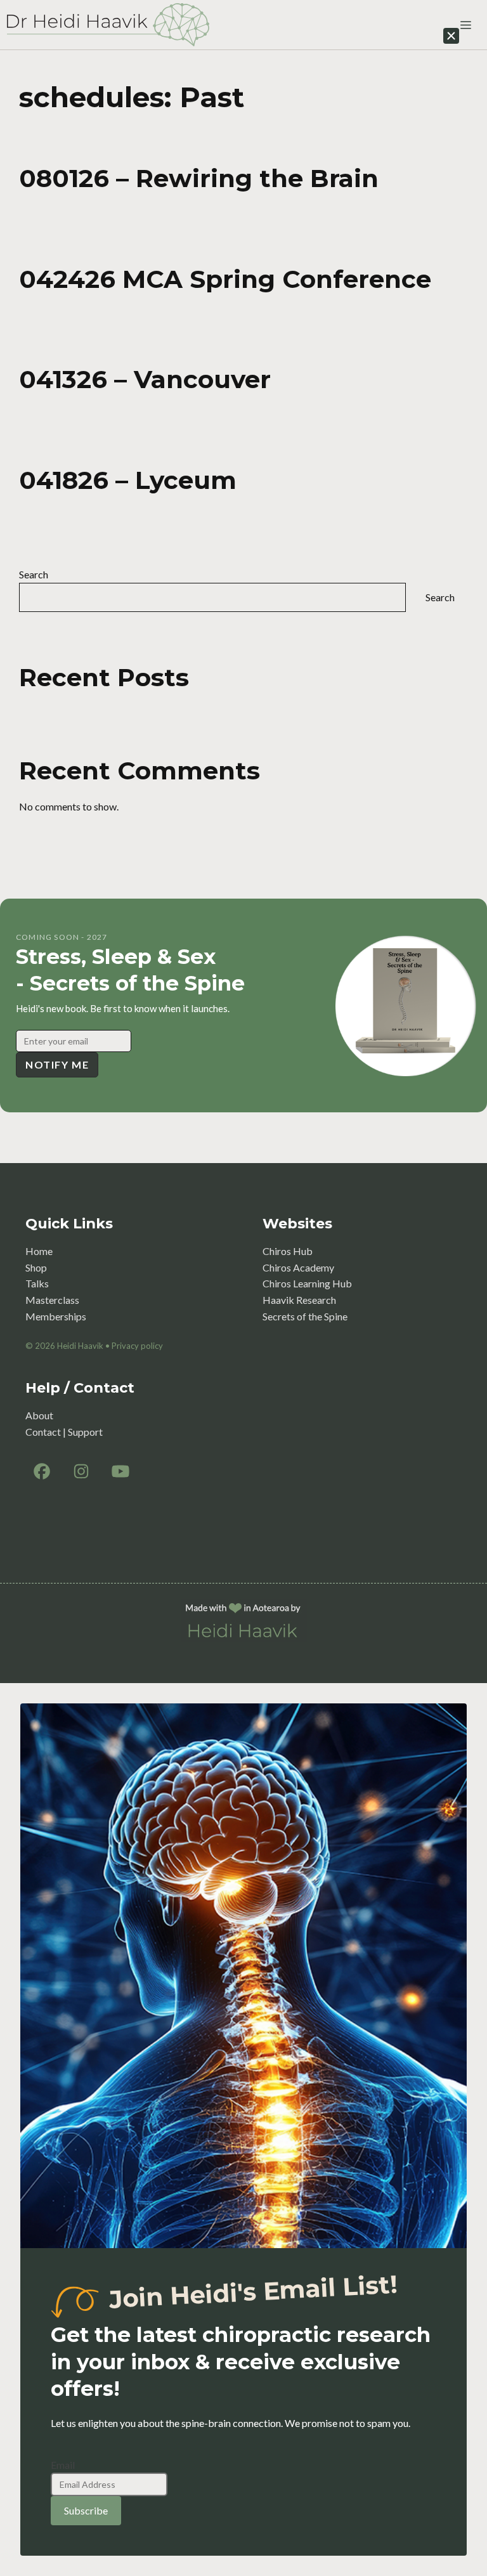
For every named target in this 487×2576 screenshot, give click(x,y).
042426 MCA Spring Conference (225, 279)
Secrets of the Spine (305, 1316)
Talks (37, 1283)
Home (39, 1251)
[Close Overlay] (451, 36)
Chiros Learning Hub (307, 1283)
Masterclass (52, 1300)
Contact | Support (64, 1432)
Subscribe (86, 2510)
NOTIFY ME (57, 1064)
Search (34, 574)
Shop (36, 1267)
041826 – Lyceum (128, 480)
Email (63, 2465)
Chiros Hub (288, 1251)
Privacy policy (137, 1346)
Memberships (56, 1316)
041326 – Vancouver (145, 379)
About (39, 1415)
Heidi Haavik (80, 1346)
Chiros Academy (298, 1267)
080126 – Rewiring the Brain (199, 178)
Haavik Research (299, 1300)
